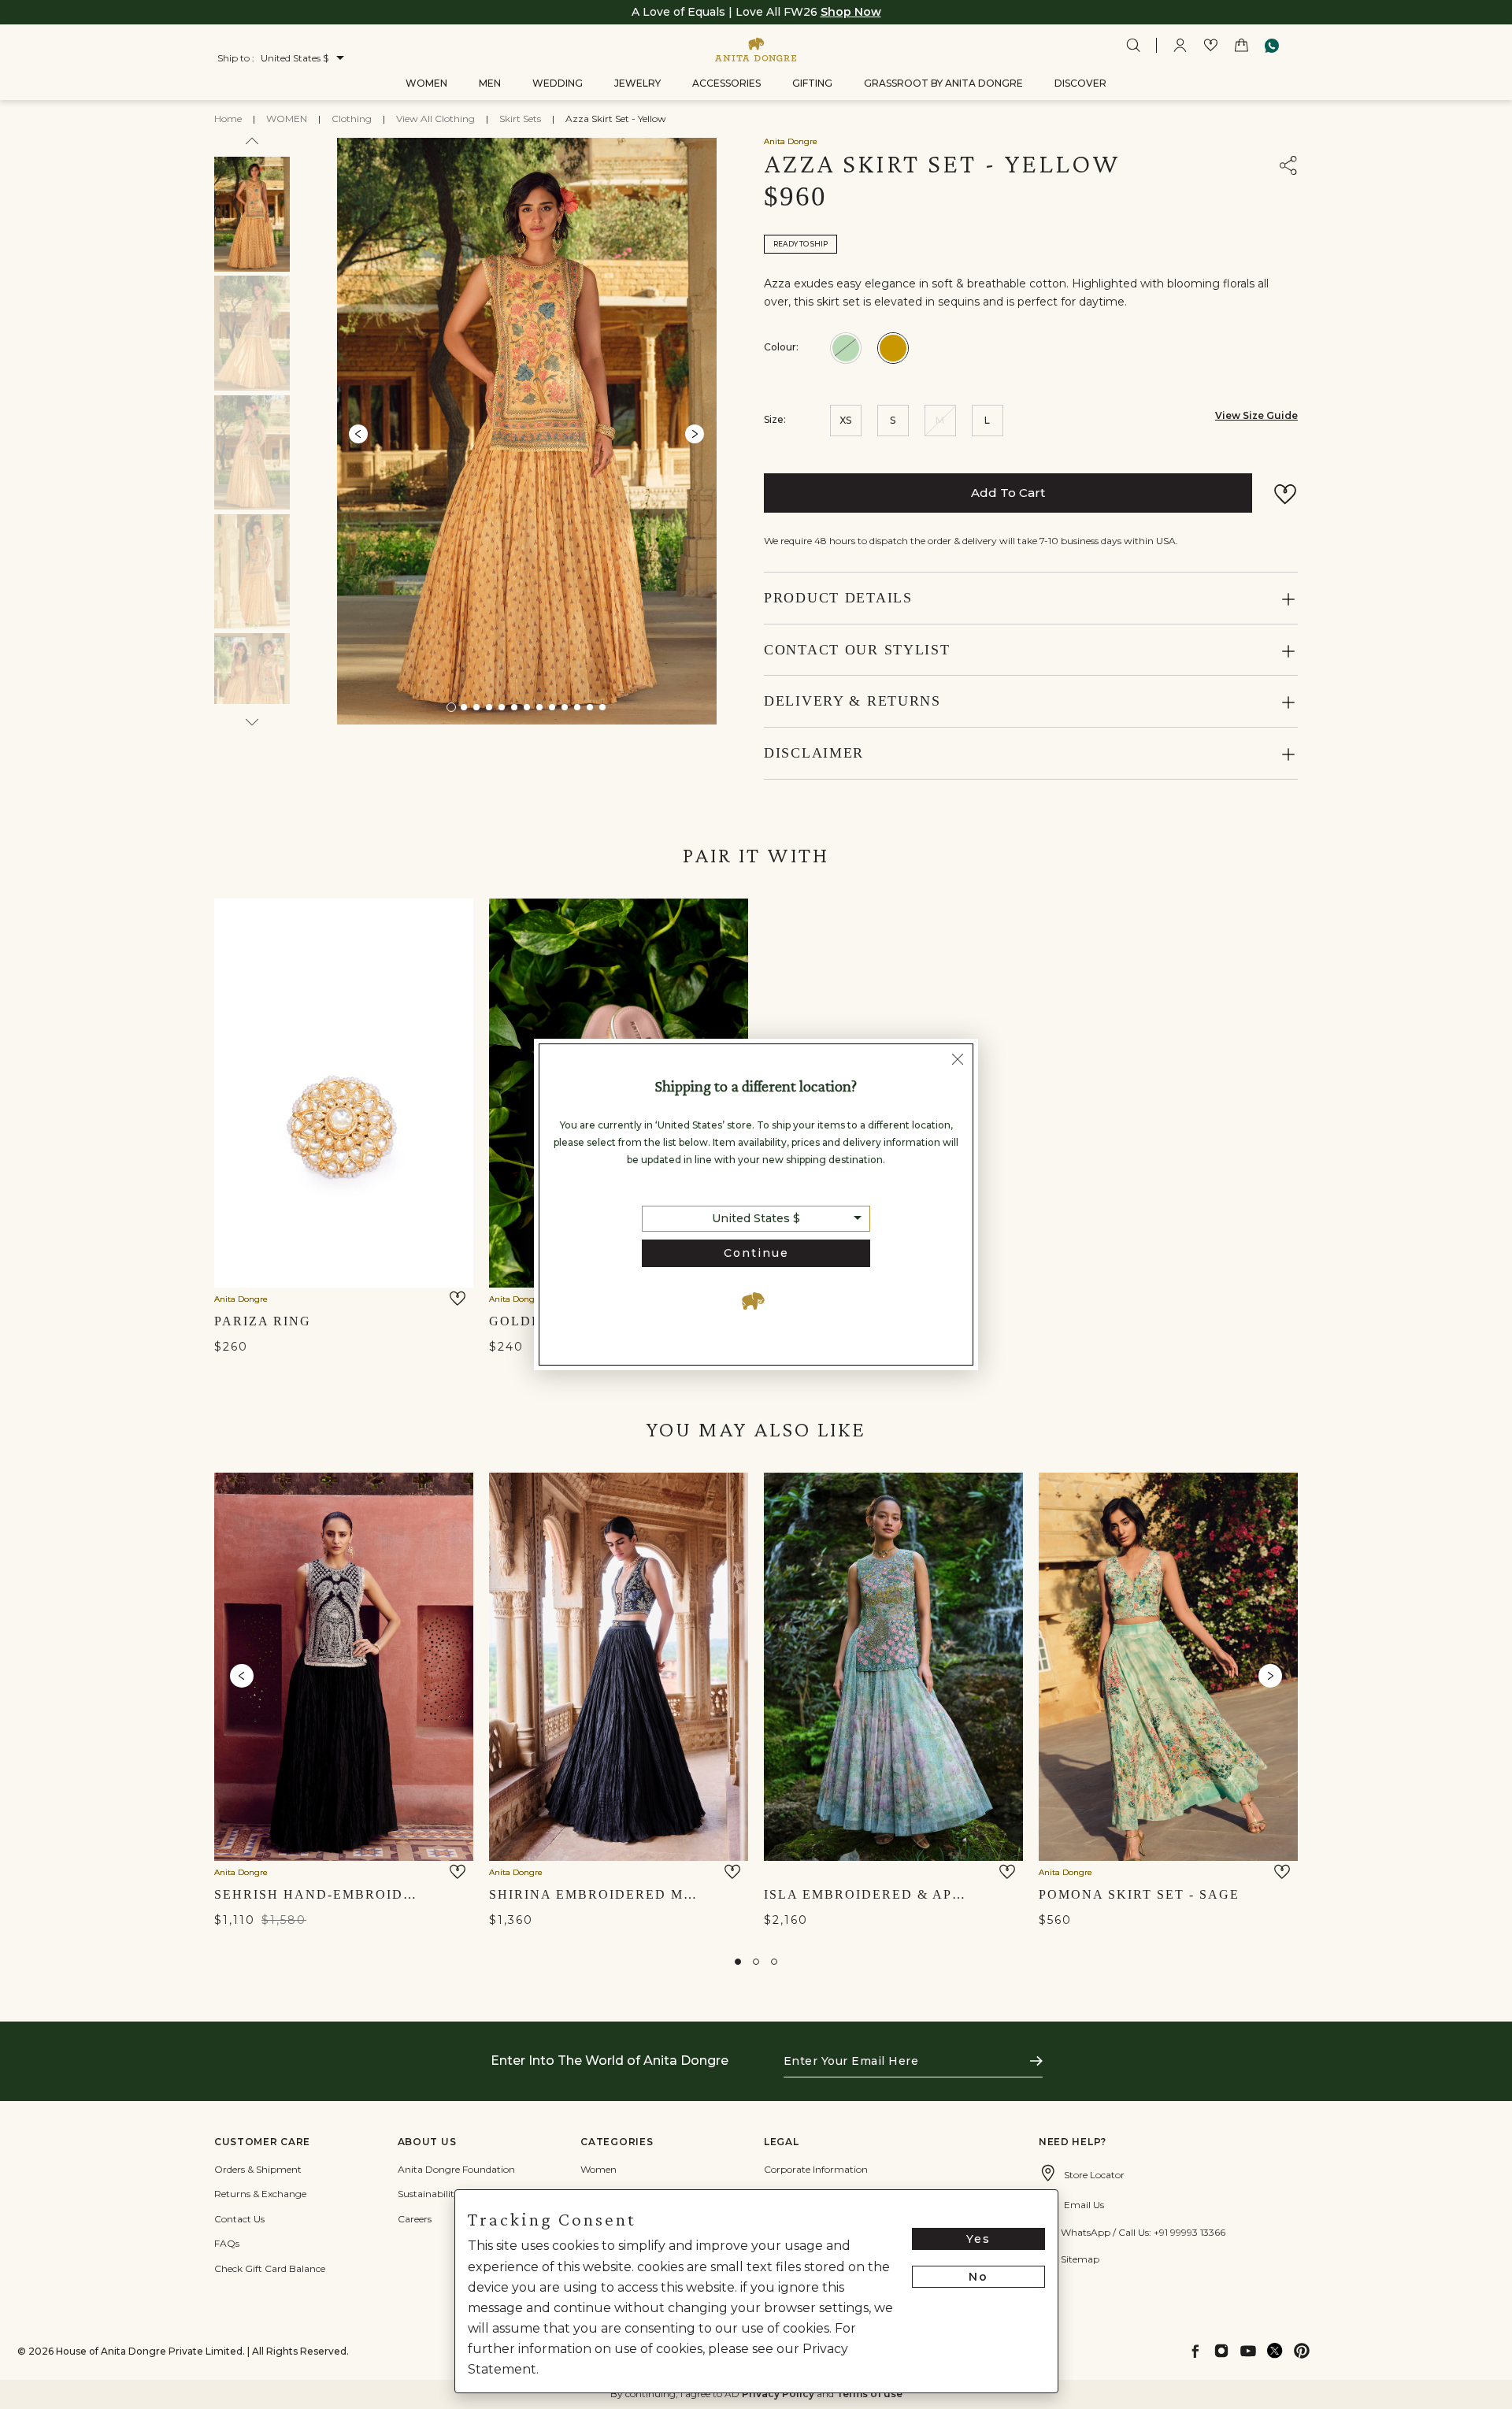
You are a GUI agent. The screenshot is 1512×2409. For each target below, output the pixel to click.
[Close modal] (958, 1061)
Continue (756, 1253)
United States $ (756, 1218)
